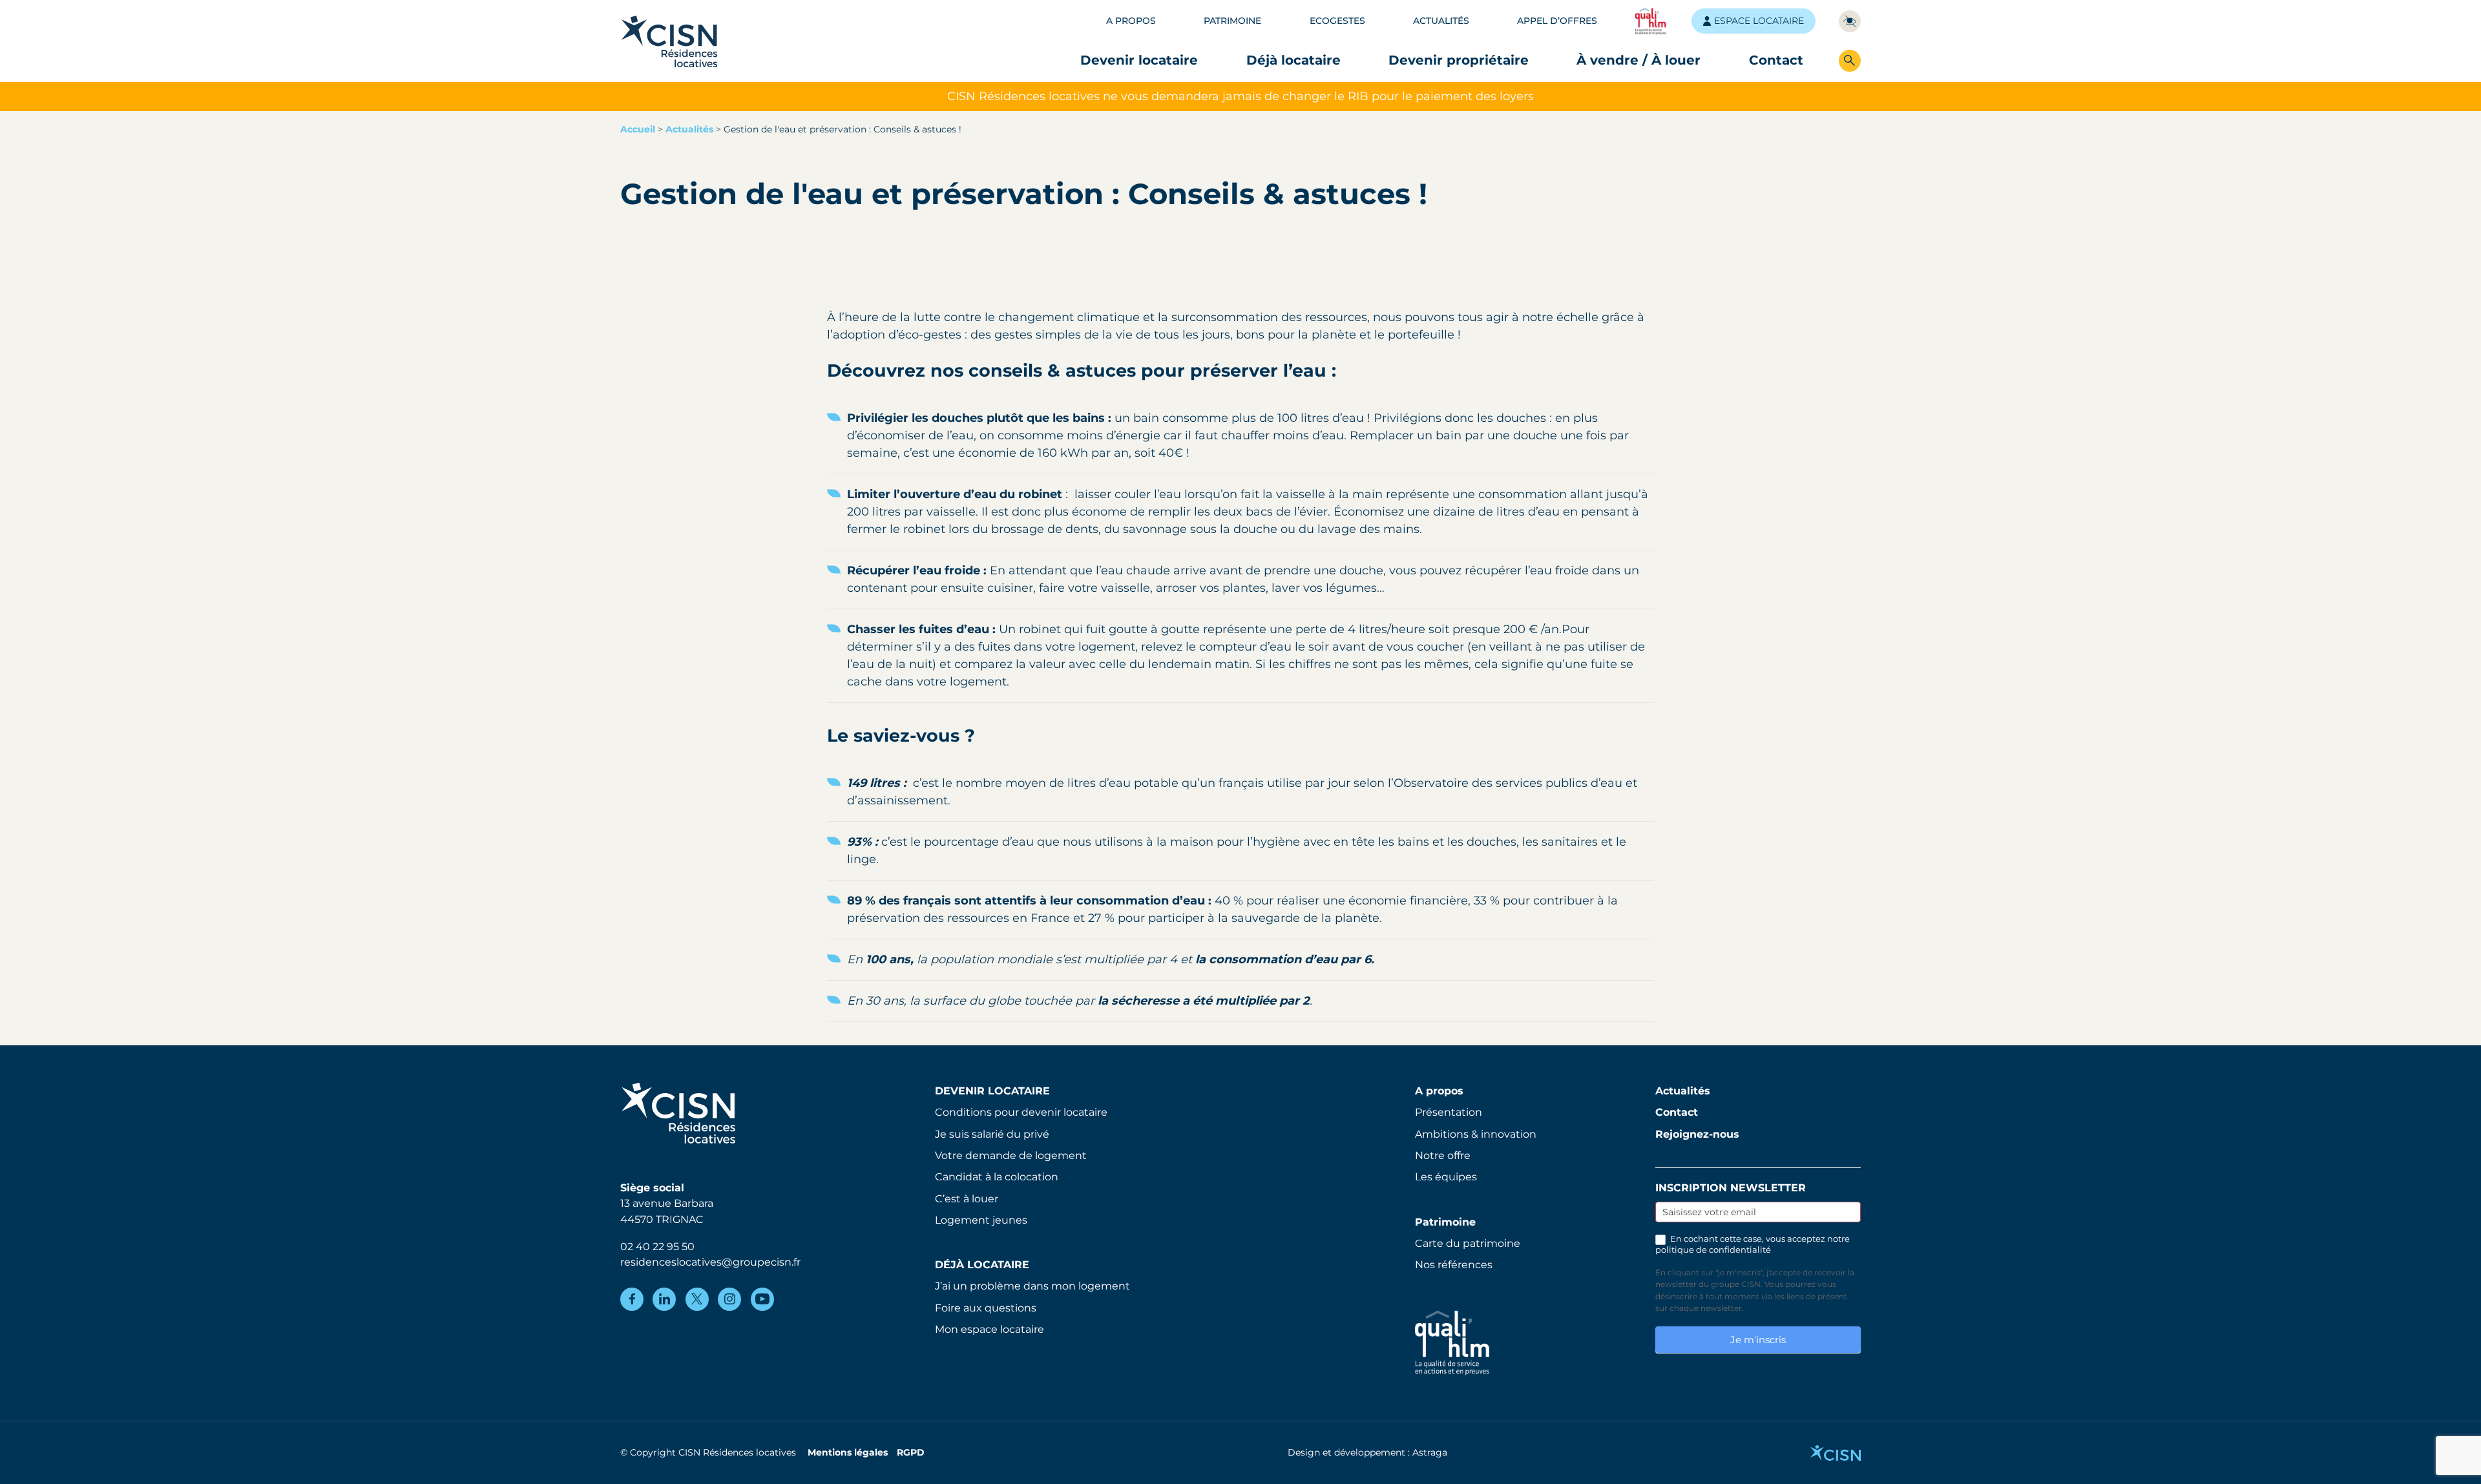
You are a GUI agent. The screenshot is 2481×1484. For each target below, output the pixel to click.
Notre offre (1443, 1155)
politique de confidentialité (1713, 1250)
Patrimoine (1232, 21)
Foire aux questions (986, 1308)
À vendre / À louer (1638, 60)
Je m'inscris (1758, 1340)
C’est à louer (967, 1198)
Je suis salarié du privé (992, 1134)
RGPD (911, 1452)
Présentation (1449, 1112)
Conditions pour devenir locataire (1021, 1112)
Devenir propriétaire (1459, 60)
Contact (1776, 60)
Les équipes (1446, 1176)
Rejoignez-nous (1697, 1134)
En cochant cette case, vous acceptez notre (1753, 1244)
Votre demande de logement (1011, 1155)
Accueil (638, 129)
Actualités (1441, 21)
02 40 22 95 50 (657, 1246)
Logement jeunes (981, 1220)
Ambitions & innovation (1476, 1134)
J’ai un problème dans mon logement (1032, 1286)
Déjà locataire (1293, 60)
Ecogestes (1337, 21)
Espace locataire (1759, 21)
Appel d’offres (1557, 21)
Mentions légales (848, 1452)
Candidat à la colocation (997, 1176)
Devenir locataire (1139, 60)
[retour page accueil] (669, 41)
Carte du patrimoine (1468, 1243)
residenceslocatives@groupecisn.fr (710, 1262)
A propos (1131, 21)
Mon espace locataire (989, 1329)
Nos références (1454, 1264)
